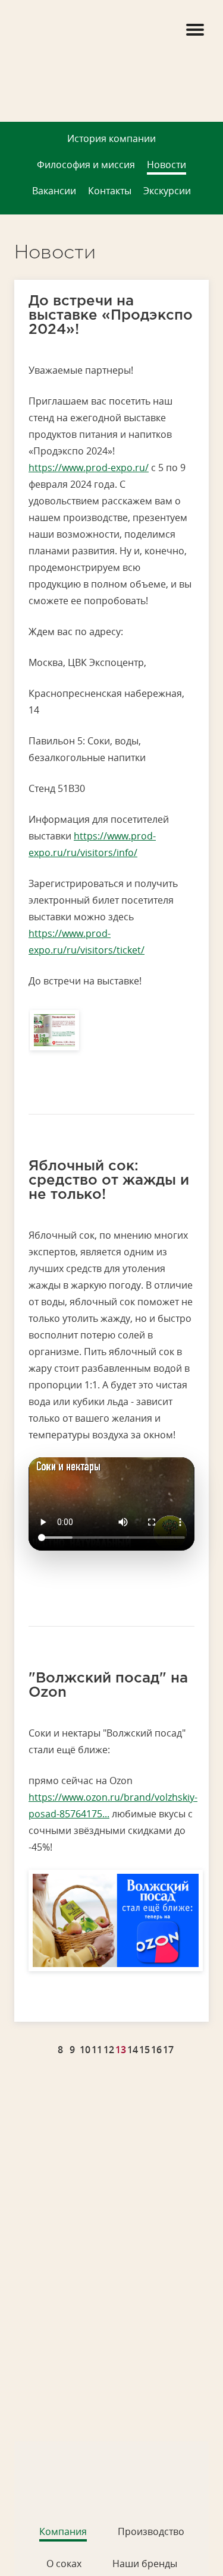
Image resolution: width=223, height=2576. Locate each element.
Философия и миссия (86, 165)
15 (145, 2050)
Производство (151, 2531)
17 (168, 2050)
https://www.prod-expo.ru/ (89, 468)
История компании (111, 138)
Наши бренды (145, 2564)
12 (109, 2050)
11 (97, 2050)
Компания (63, 2531)
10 (85, 2050)
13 (121, 2050)
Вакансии (54, 191)
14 (133, 2050)
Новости (167, 165)
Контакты (110, 191)
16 (156, 2050)
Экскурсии (167, 191)
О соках (64, 2564)
